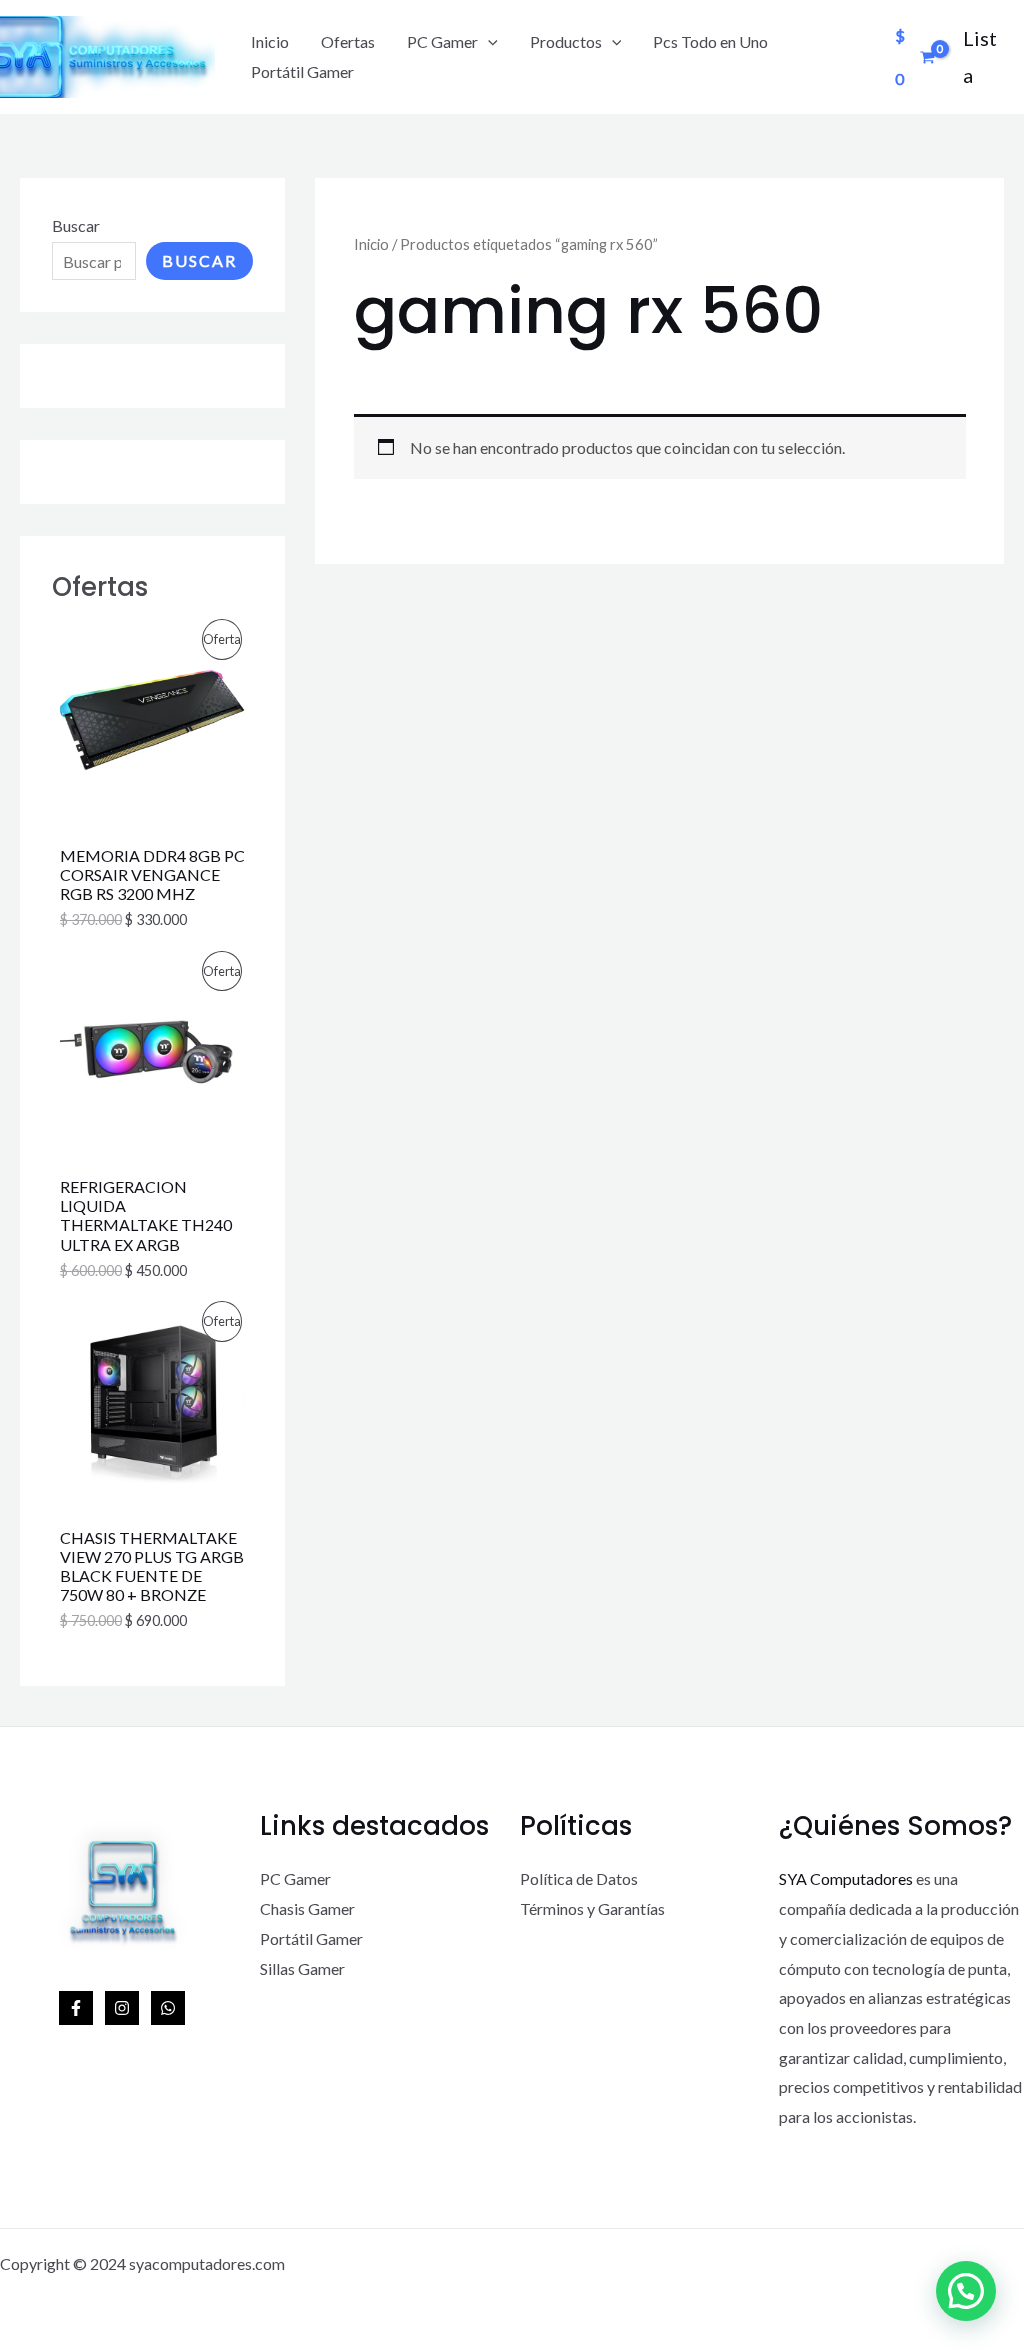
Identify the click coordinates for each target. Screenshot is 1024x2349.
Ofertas (348, 41)
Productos (566, 41)
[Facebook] (76, 2008)
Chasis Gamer (307, 1908)
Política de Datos (579, 1878)
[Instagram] (122, 2008)
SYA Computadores (846, 1878)
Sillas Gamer (302, 1968)
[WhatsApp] (168, 2008)
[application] (488, 42)
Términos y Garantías (592, 1908)
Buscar (76, 225)
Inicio (270, 41)
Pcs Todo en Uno (710, 41)
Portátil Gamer (302, 71)
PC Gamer (442, 41)
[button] (966, 2291)
